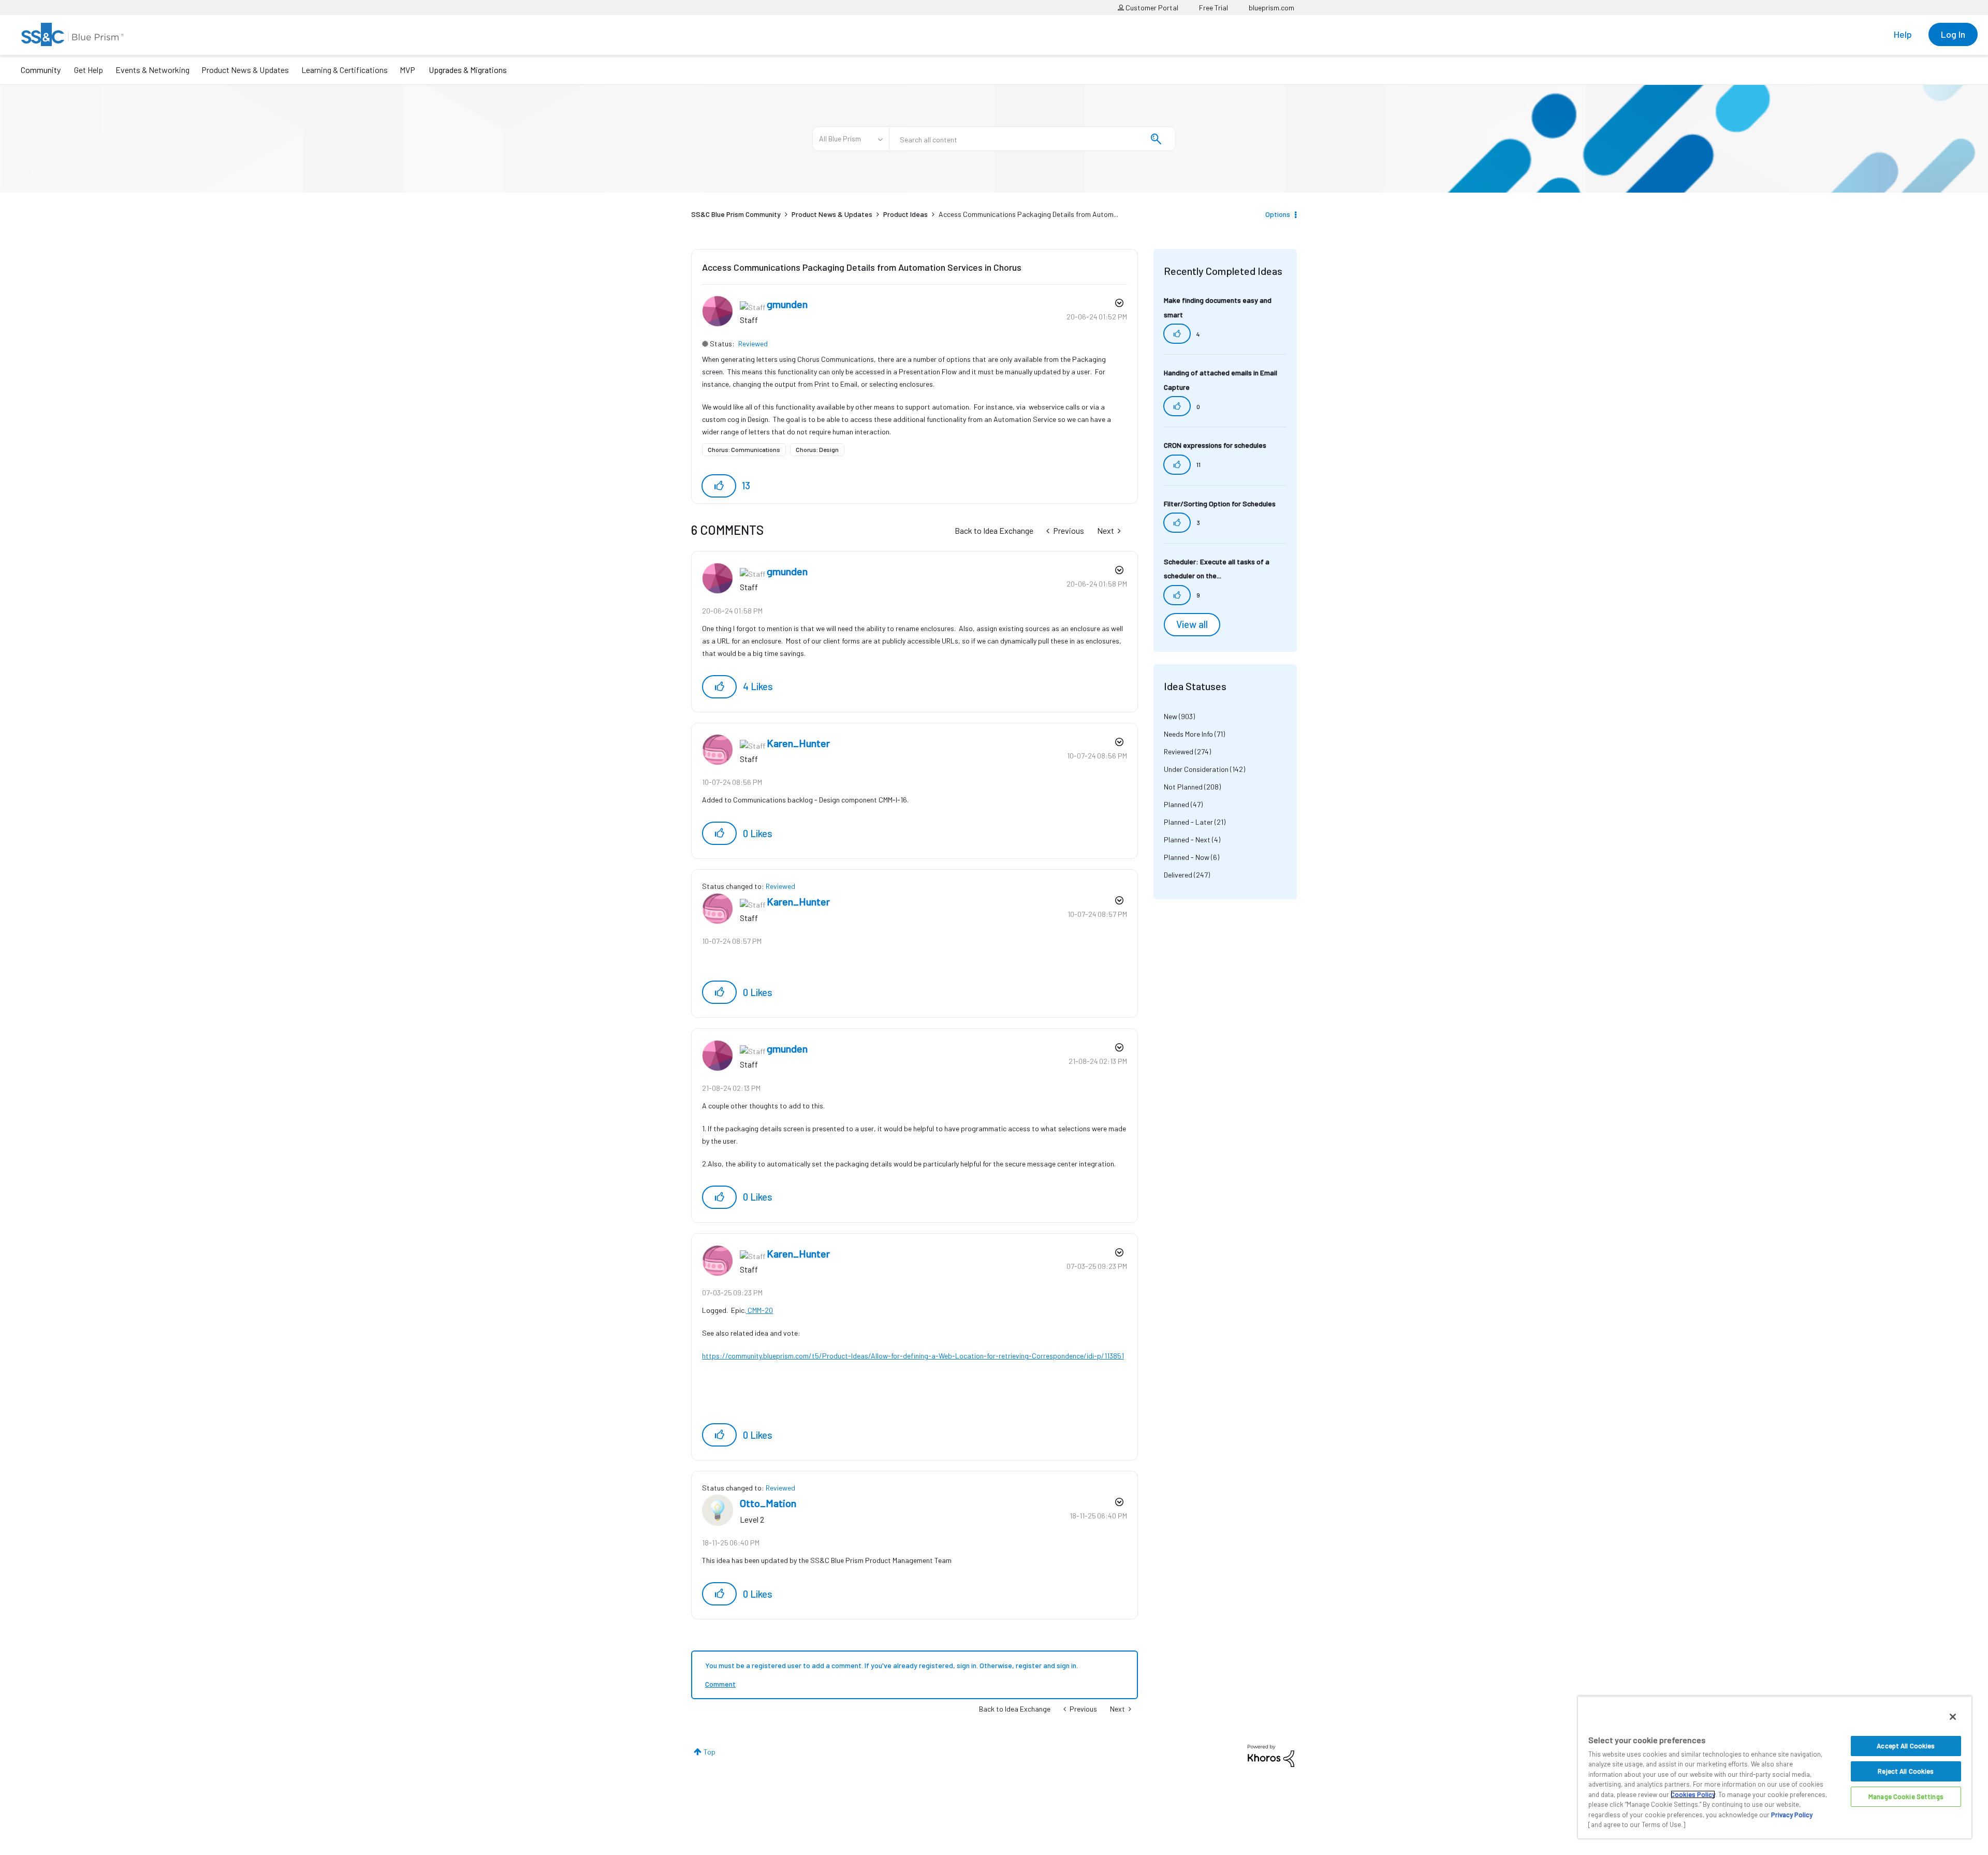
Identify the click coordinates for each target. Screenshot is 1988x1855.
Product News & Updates (245, 70)
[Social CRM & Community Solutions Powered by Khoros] (1271, 1755)
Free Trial (1214, 8)
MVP (407, 70)
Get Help (89, 70)
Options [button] (1278, 214)
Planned (1176, 804)
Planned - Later (1188, 822)
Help (1903, 34)
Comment (720, 1684)
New (1171, 716)
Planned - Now (1187, 857)
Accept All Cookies (1906, 1746)
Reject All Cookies (1906, 1771)
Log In (1953, 34)
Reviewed (753, 344)
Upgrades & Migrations (468, 70)
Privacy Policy (1792, 1815)
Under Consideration (1196, 769)
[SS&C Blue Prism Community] (72, 34)
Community (41, 70)
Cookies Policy (1693, 1794)
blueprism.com (1271, 8)
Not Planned (1183, 787)
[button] (719, 486)
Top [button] (710, 1752)
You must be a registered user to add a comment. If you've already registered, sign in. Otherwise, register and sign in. (891, 1665)
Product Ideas (905, 214)
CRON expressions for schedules (1215, 445)
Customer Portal (1151, 8)
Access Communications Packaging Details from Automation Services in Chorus (862, 267)
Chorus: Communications (744, 449)
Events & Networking (152, 70)
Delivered (1178, 875)
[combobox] (1032, 139)
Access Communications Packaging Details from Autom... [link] (1028, 214)
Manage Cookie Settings (1906, 1796)
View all (1192, 624)
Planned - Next (1187, 839)
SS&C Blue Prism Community (736, 214)
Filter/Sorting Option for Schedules (1220, 503)
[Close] (1953, 1717)
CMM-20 (759, 1310)
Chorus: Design (817, 449)
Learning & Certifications (345, 70)
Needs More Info (1188, 734)
